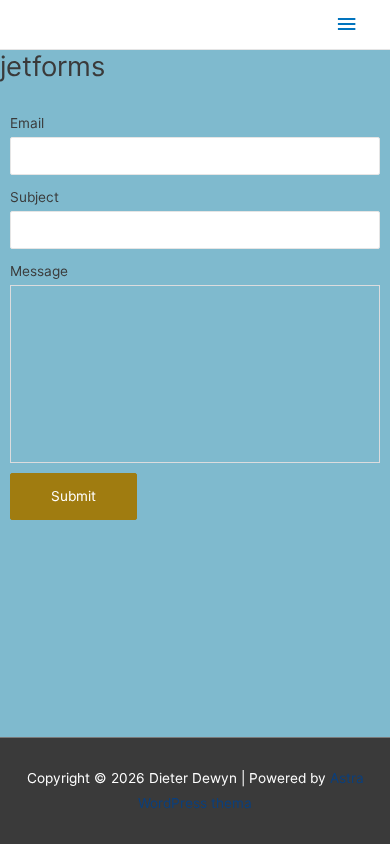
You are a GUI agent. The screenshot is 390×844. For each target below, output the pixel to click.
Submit (73, 496)
